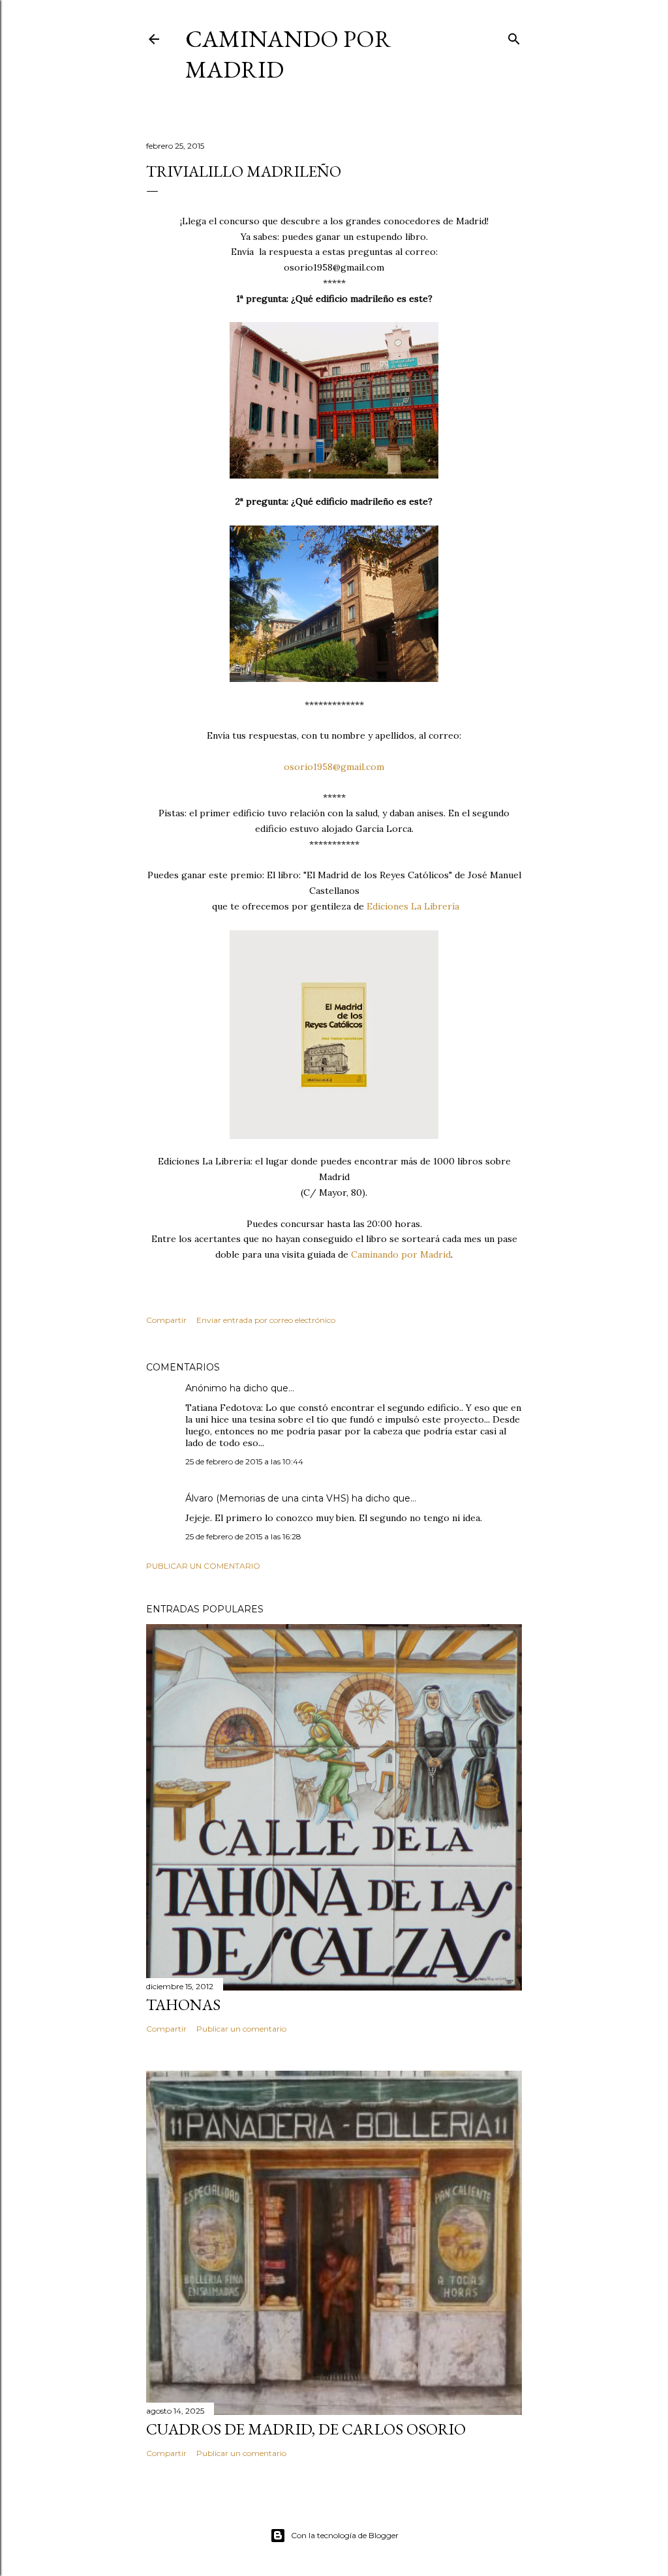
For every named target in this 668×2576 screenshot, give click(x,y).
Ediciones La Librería (413, 906)
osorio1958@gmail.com (334, 767)
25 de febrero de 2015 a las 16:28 (243, 1536)
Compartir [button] (166, 1320)
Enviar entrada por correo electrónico (266, 1320)
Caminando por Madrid (400, 1254)
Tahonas (183, 2005)
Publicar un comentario (203, 1566)
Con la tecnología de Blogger (345, 2535)
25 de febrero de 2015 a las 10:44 (244, 1461)
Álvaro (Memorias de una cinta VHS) (267, 1498)
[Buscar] (514, 36)
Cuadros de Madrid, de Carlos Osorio (306, 2429)
